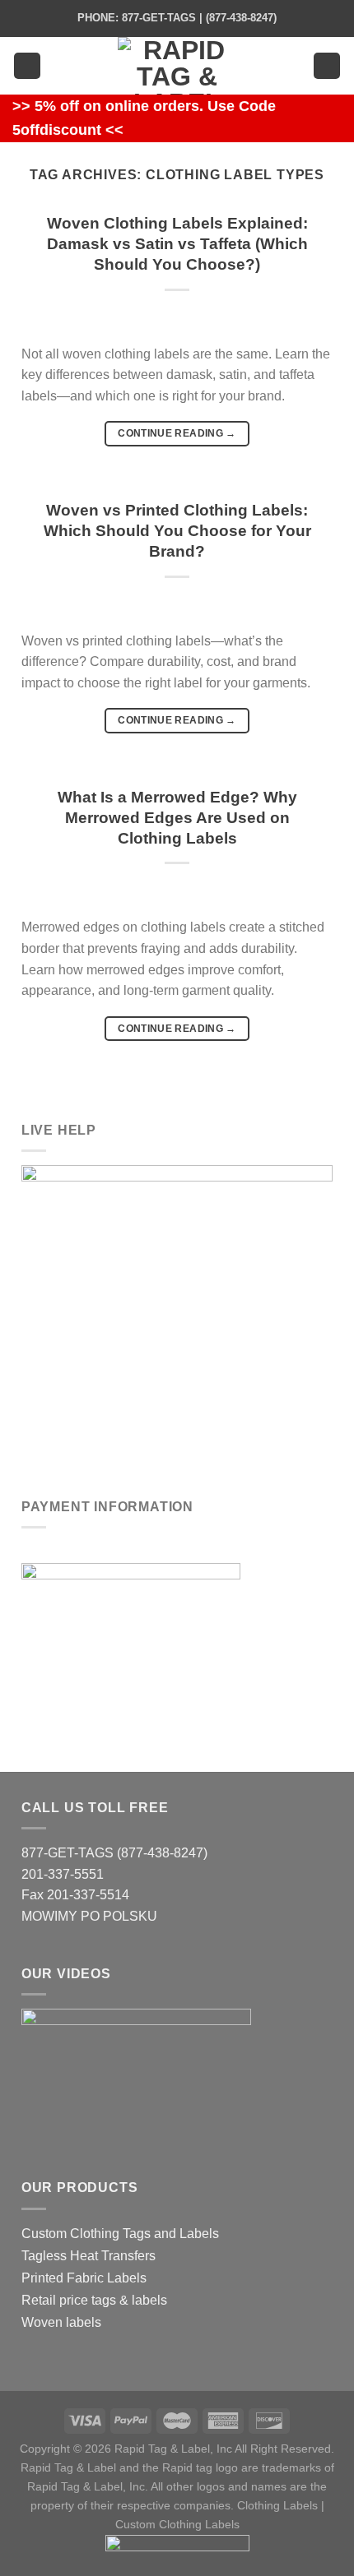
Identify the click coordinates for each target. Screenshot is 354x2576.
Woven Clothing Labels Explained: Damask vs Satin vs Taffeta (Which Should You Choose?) (177, 244)
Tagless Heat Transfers (88, 2256)
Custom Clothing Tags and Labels (120, 2234)
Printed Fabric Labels (84, 2278)
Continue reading (177, 433)
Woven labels (61, 2322)
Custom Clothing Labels (177, 2524)
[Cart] (327, 66)
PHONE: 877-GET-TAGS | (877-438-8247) (177, 18)
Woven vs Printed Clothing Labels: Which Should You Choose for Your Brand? (177, 531)
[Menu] (27, 66)
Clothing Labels (277, 2505)
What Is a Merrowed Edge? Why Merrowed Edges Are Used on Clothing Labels (177, 818)
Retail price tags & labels (94, 2300)
